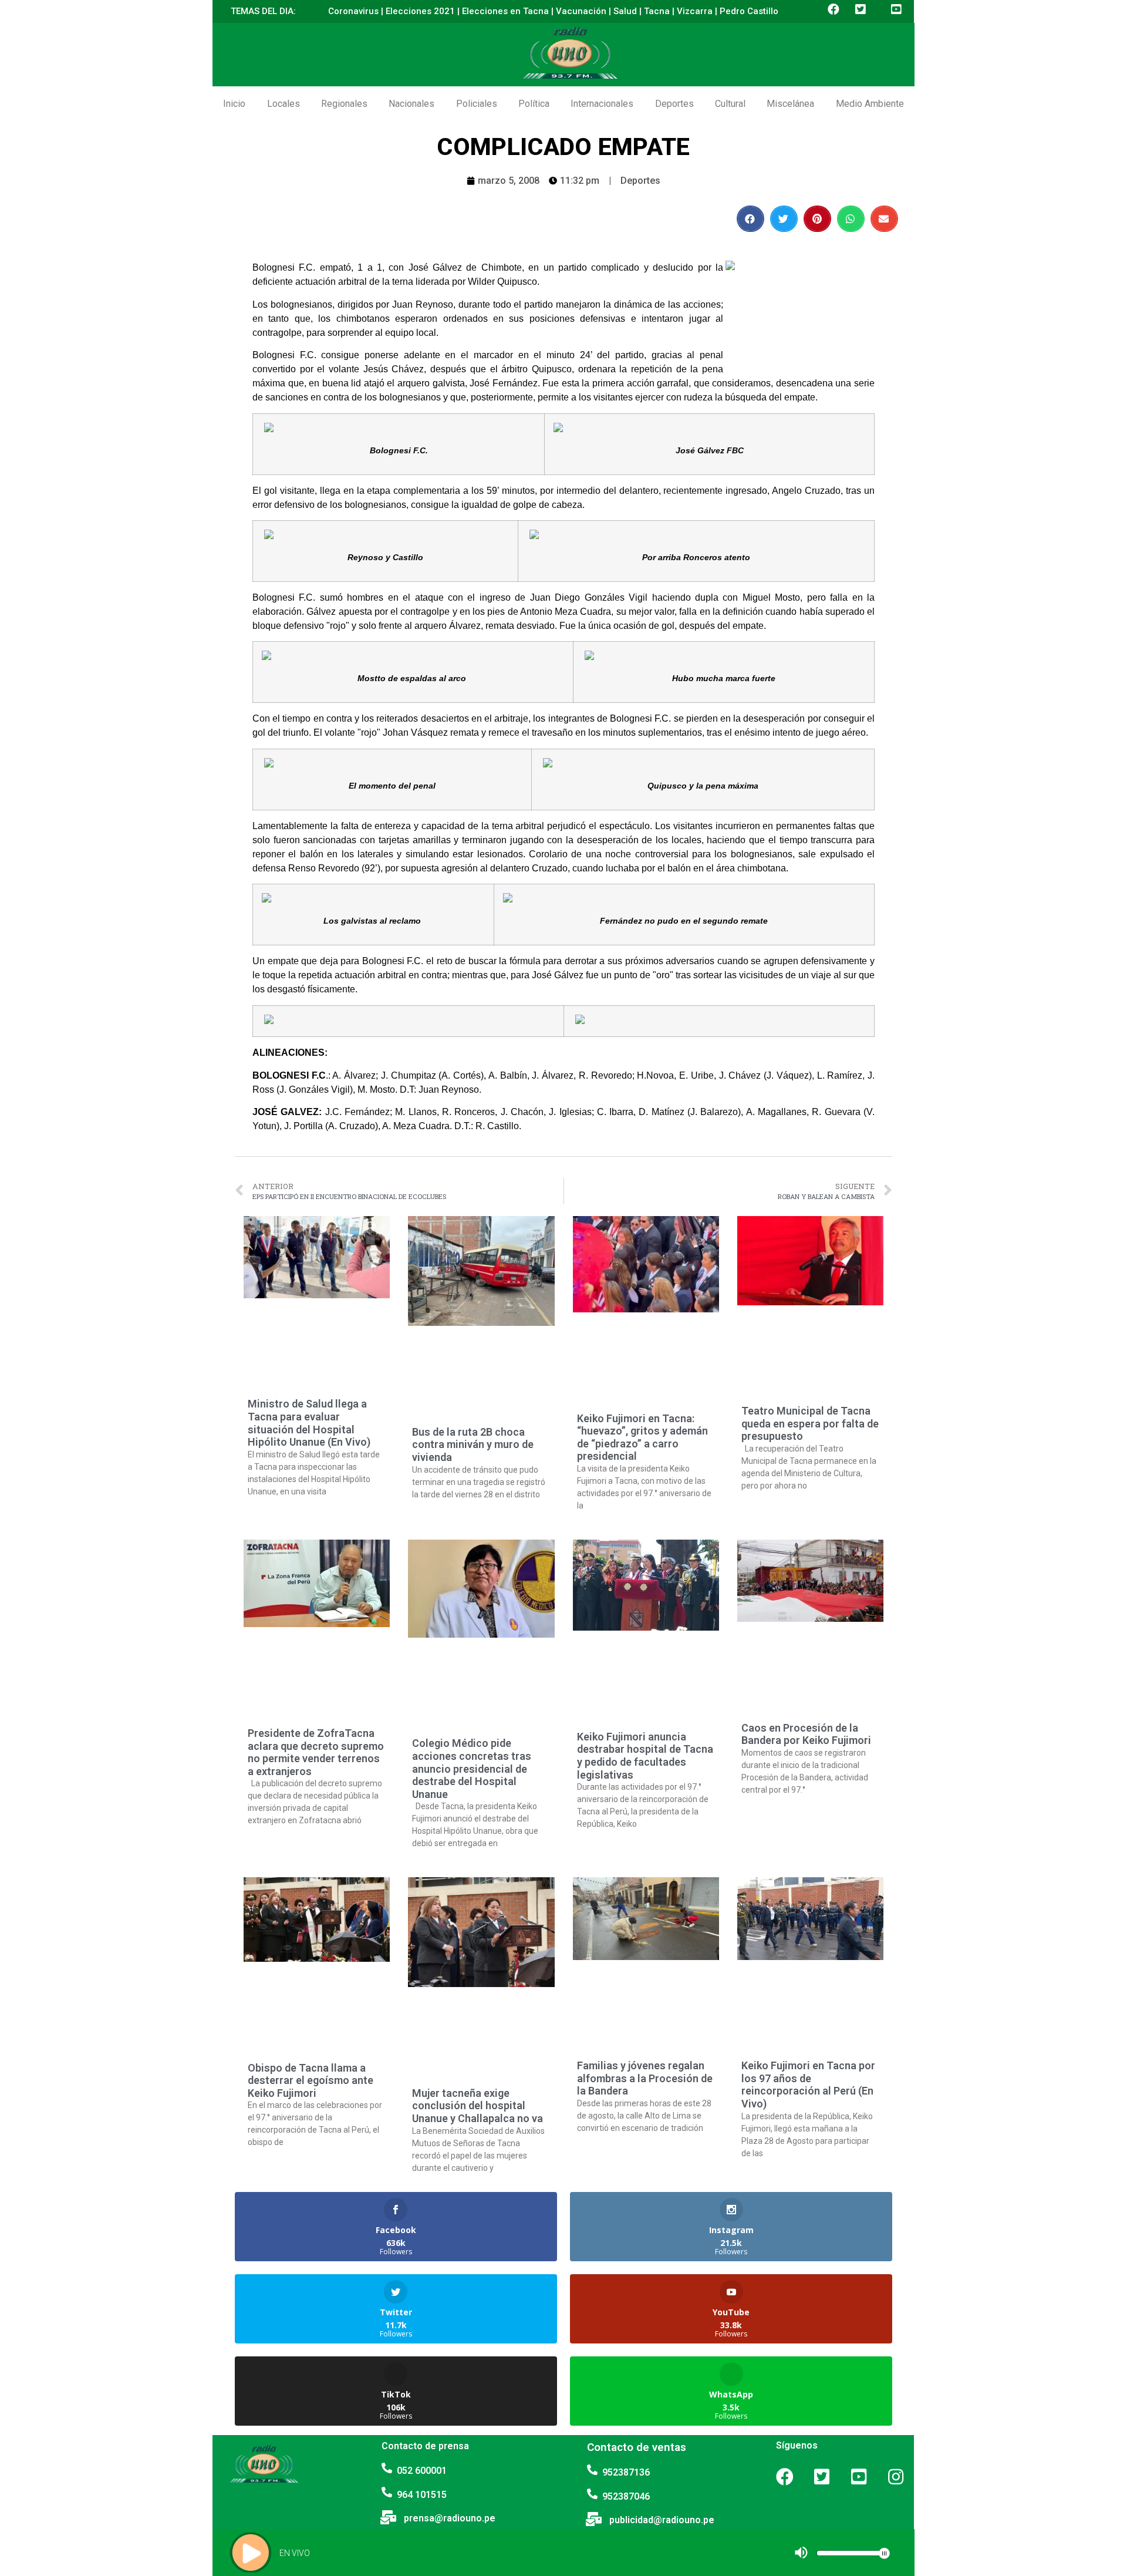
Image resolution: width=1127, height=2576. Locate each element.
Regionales (344, 104)
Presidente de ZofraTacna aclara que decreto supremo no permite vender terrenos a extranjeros (316, 1752)
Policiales (477, 104)
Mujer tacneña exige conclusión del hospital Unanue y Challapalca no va (478, 2106)
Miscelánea (790, 104)
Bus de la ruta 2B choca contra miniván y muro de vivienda (473, 1444)
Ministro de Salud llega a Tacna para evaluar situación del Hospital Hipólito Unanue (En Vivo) (309, 1423)
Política (534, 104)
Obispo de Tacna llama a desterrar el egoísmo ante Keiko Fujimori (311, 2080)
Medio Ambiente (870, 104)
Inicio (234, 104)
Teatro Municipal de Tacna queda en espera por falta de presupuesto (810, 1423)
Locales (284, 104)
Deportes (674, 104)
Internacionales (602, 104)
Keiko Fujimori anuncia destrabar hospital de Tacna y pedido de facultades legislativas (645, 1756)
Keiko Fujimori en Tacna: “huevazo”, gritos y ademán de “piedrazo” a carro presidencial (642, 1437)
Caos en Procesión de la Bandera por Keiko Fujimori (806, 1734)
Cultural (730, 104)
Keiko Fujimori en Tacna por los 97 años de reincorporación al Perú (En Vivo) (808, 2085)
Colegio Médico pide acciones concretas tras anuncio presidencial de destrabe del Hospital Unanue (472, 1768)
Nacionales (411, 104)
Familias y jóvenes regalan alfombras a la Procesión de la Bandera (645, 2078)
